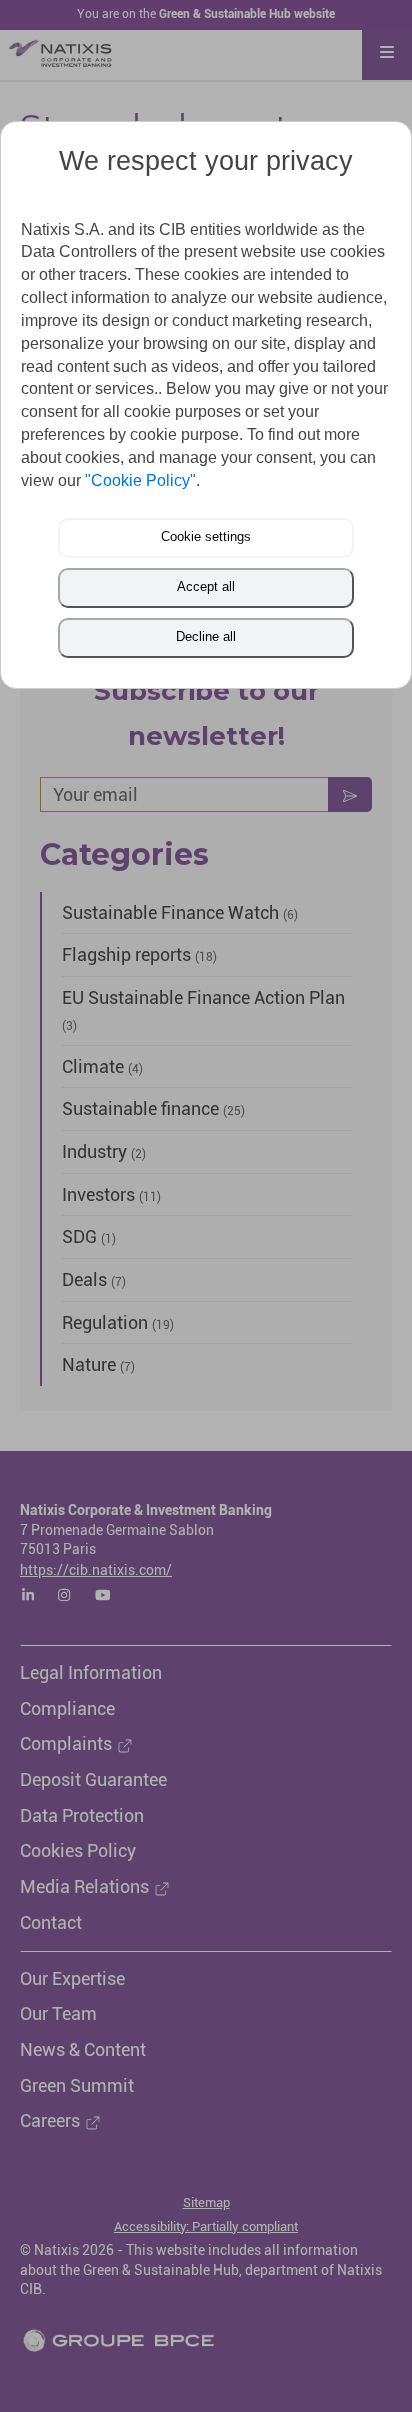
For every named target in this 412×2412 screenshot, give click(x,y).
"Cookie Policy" (140, 480)
